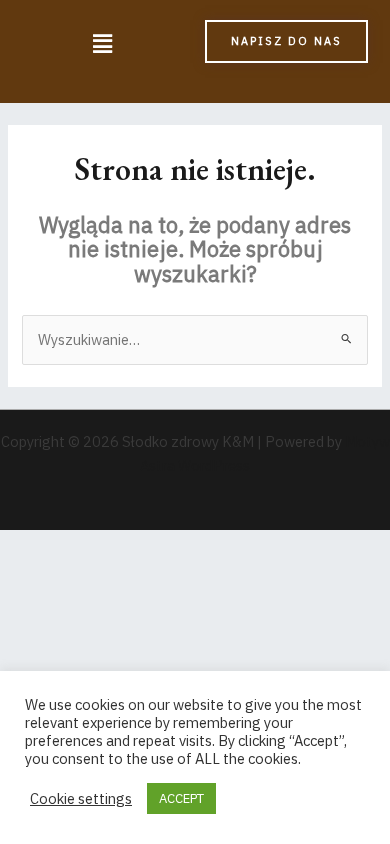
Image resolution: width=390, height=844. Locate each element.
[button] (102, 44)
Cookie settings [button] (81, 799)
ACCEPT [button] (181, 798)
